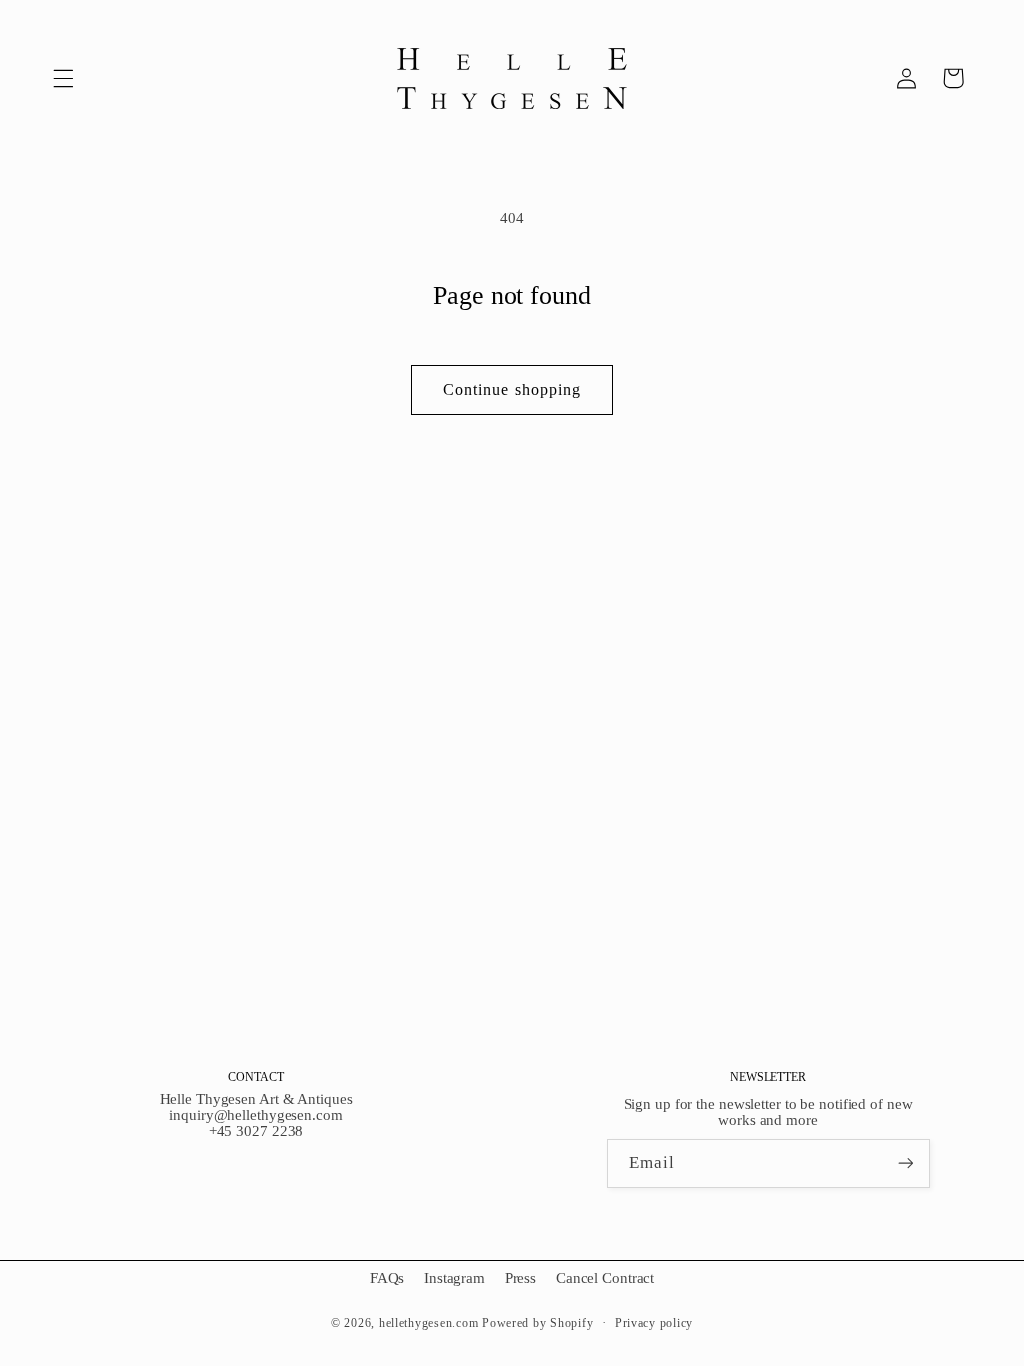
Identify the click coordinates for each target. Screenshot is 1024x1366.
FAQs (387, 1278)
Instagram (454, 1278)
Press (520, 1278)
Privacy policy (654, 1323)
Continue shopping (512, 389)
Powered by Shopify (537, 1323)
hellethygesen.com (429, 1323)
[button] (63, 78)
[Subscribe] (905, 1163)
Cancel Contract (605, 1278)
